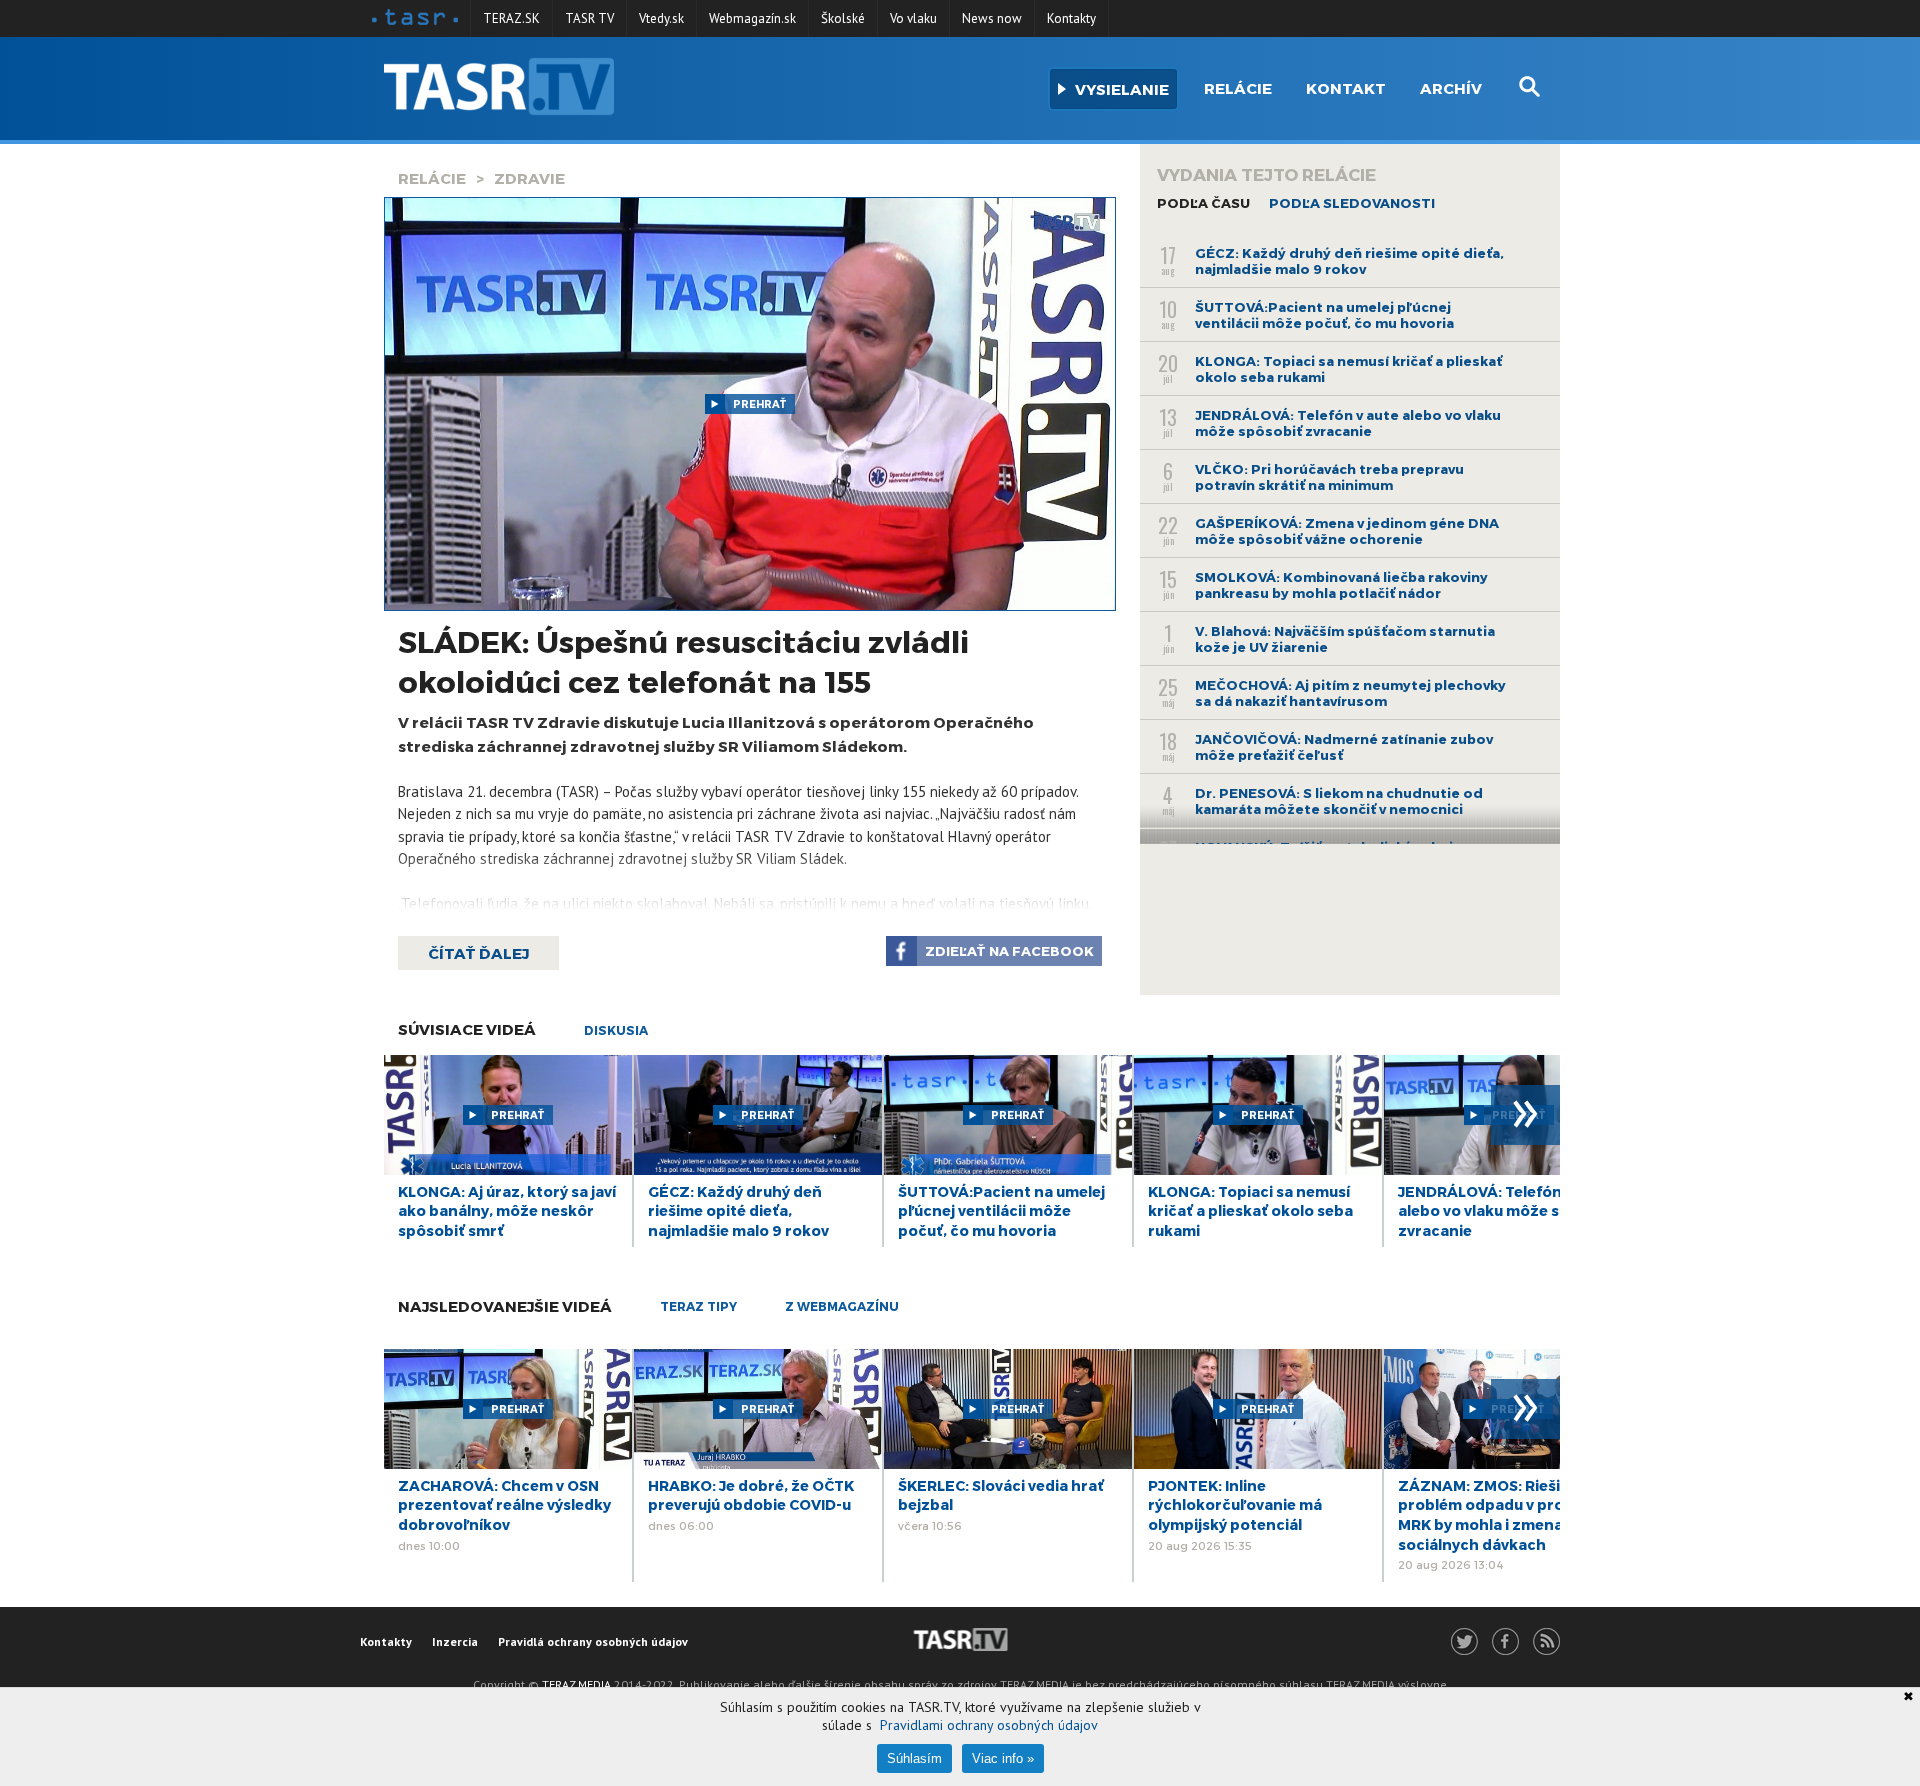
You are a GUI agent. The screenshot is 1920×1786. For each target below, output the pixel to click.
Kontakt (1346, 88)
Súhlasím (914, 1758)
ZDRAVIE (529, 178)
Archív (1451, 88)
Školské (843, 18)
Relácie (1238, 88)
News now (992, 18)
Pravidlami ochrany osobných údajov (989, 1725)
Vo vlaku (913, 18)
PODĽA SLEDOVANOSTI (1352, 203)
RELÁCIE (432, 178)
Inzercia (455, 1641)
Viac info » (1003, 1758)
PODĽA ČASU (1203, 203)
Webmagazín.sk (752, 18)
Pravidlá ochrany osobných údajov (593, 1641)
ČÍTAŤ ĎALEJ (478, 953)
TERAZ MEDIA (576, 1684)
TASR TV (589, 18)
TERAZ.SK (511, 18)
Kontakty (1071, 18)
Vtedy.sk (661, 18)
